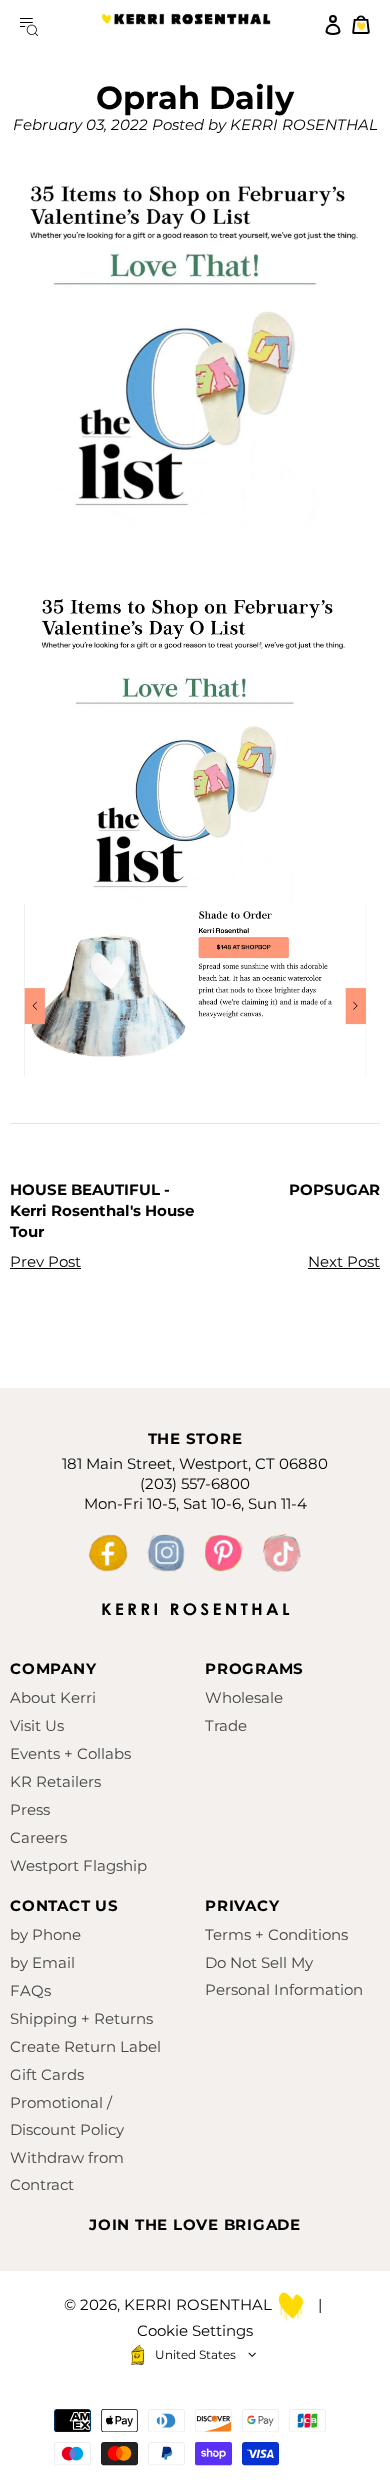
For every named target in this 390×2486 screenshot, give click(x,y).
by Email (42, 1962)
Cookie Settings (195, 2330)
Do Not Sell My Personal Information (284, 1976)
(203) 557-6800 (195, 1483)
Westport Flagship (78, 1865)
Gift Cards (47, 2074)
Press (30, 1809)
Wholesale (244, 1697)
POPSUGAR (334, 1189)
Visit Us (37, 1725)
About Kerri (53, 1697)
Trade (226, 1725)
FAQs (30, 1990)
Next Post (344, 1261)
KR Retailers (55, 1781)
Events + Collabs (70, 1753)
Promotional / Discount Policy (67, 2116)
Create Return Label (85, 2046)
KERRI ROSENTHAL (186, 25)
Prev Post (45, 1261)
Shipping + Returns (81, 2018)
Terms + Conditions (276, 1934)
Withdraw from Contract (67, 2171)
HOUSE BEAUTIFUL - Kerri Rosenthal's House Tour (102, 1210)
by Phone (45, 1934)
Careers (38, 1837)
